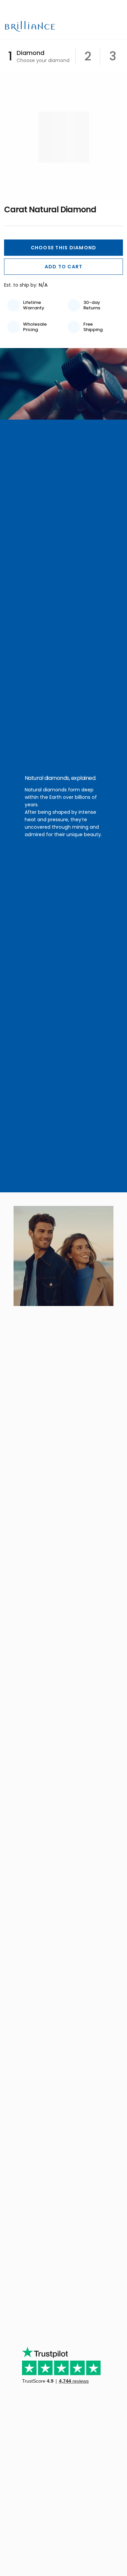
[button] (63, 248)
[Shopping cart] (107, 26)
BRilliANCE (31, 26)
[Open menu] (118, 26)
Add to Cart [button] (64, 267)
